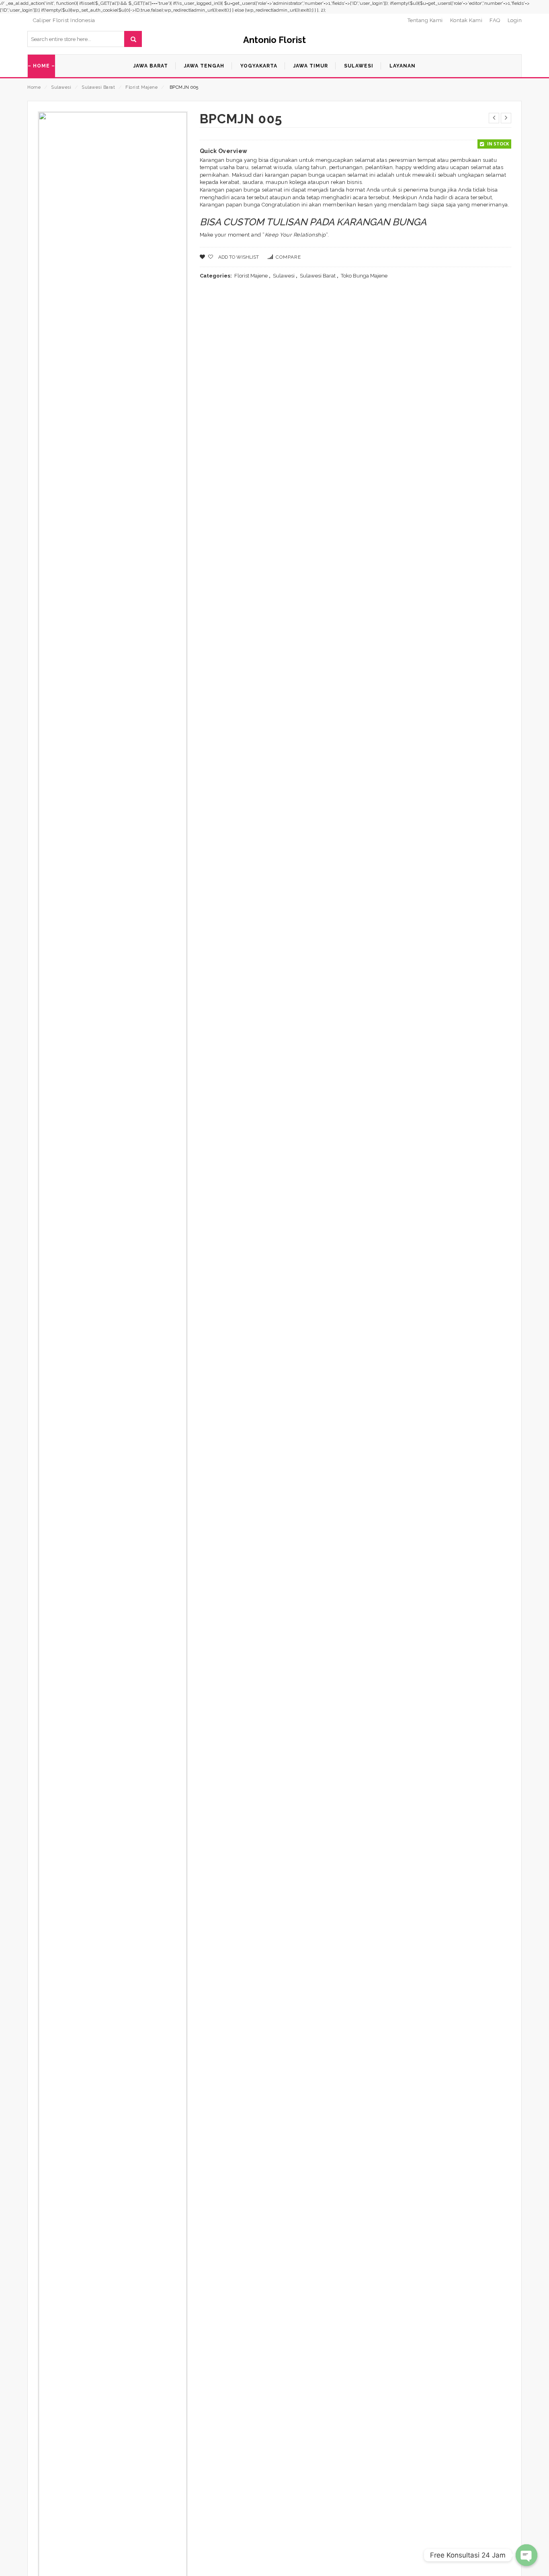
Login (515, 20)
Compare (288, 257)
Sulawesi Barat (98, 87)
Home (34, 87)
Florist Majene (141, 87)
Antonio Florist (274, 40)
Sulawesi (61, 87)
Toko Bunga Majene (364, 276)
